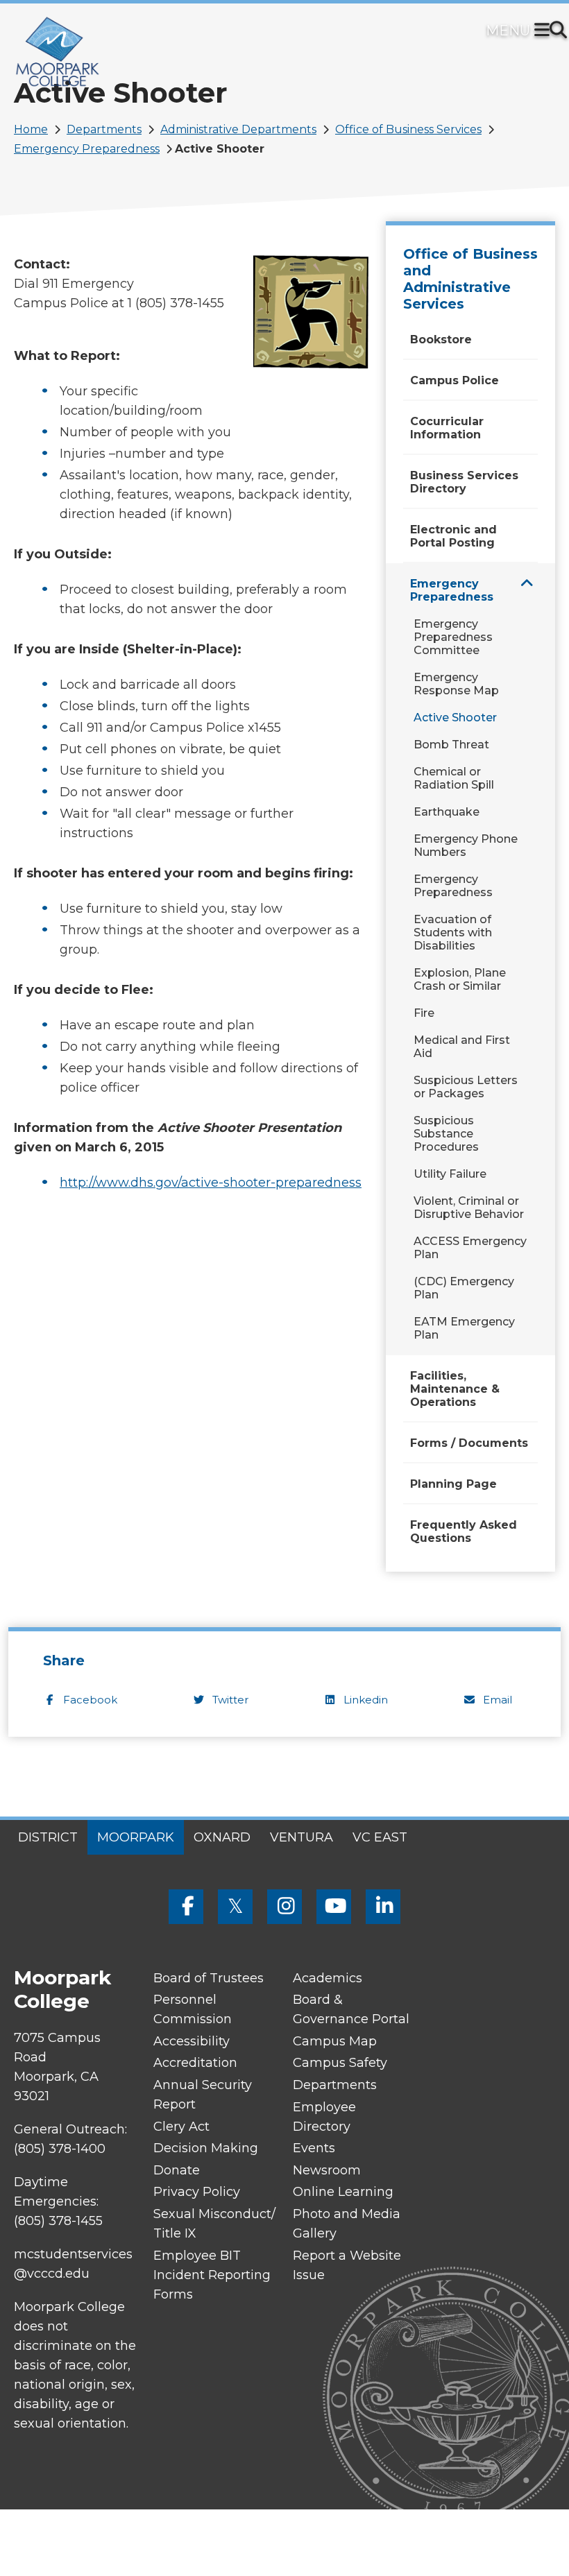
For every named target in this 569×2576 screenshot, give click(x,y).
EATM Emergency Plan (464, 1328)
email (498, 1700)
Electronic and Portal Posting (453, 536)
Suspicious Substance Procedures (446, 1134)
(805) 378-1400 (60, 2149)
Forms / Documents (469, 1443)
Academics (328, 1978)
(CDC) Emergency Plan (464, 1288)
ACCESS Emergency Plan (470, 1248)
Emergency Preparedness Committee (453, 637)
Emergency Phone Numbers (466, 845)
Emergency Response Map (456, 684)
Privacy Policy (197, 2192)
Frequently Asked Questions (464, 1531)
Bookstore (441, 340)
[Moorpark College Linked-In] (383, 1907)
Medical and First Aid (462, 1047)
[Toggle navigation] (545, 31)
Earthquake (447, 812)
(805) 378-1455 (58, 2221)
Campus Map (335, 2041)
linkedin (366, 1700)
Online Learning (343, 2192)
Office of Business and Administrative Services (470, 279)
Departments (104, 129)
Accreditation (195, 2063)
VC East (380, 1837)
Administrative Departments (238, 129)
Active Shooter (455, 718)
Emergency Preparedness (87, 149)
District (48, 1837)
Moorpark (136, 1837)
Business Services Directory (464, 482)
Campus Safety (340, 2063)
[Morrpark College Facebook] (186, 1907)
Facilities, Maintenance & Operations (455, 1389)
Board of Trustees (209, 1978)
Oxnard (222, 1837)
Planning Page (453, 1484)
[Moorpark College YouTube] (334, 1907)
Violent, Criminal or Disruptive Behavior (469, 1208)
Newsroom (327, 2170)
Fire (424, 1013)
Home (31, 129)
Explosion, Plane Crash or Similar (460, 979)
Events (314, 2148)
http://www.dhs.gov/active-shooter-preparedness (211, 1183)
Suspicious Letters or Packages (466, 1087)
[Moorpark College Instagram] (284, 1907)
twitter (230, 1700)
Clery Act (181, 2127)
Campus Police (455, 380)
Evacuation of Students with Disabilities (453, 933)
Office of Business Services (408, 129)
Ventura (302, 1837)
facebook (90, 1700)
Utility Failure (450, 1174)
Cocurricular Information (447, 428)
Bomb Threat (451, 745)
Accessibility (192, 2041)
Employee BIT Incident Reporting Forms (212, 2275)
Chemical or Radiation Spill (454, 778)
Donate (177, 2170)
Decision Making (206, 2148)
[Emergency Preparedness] (527, 583)
